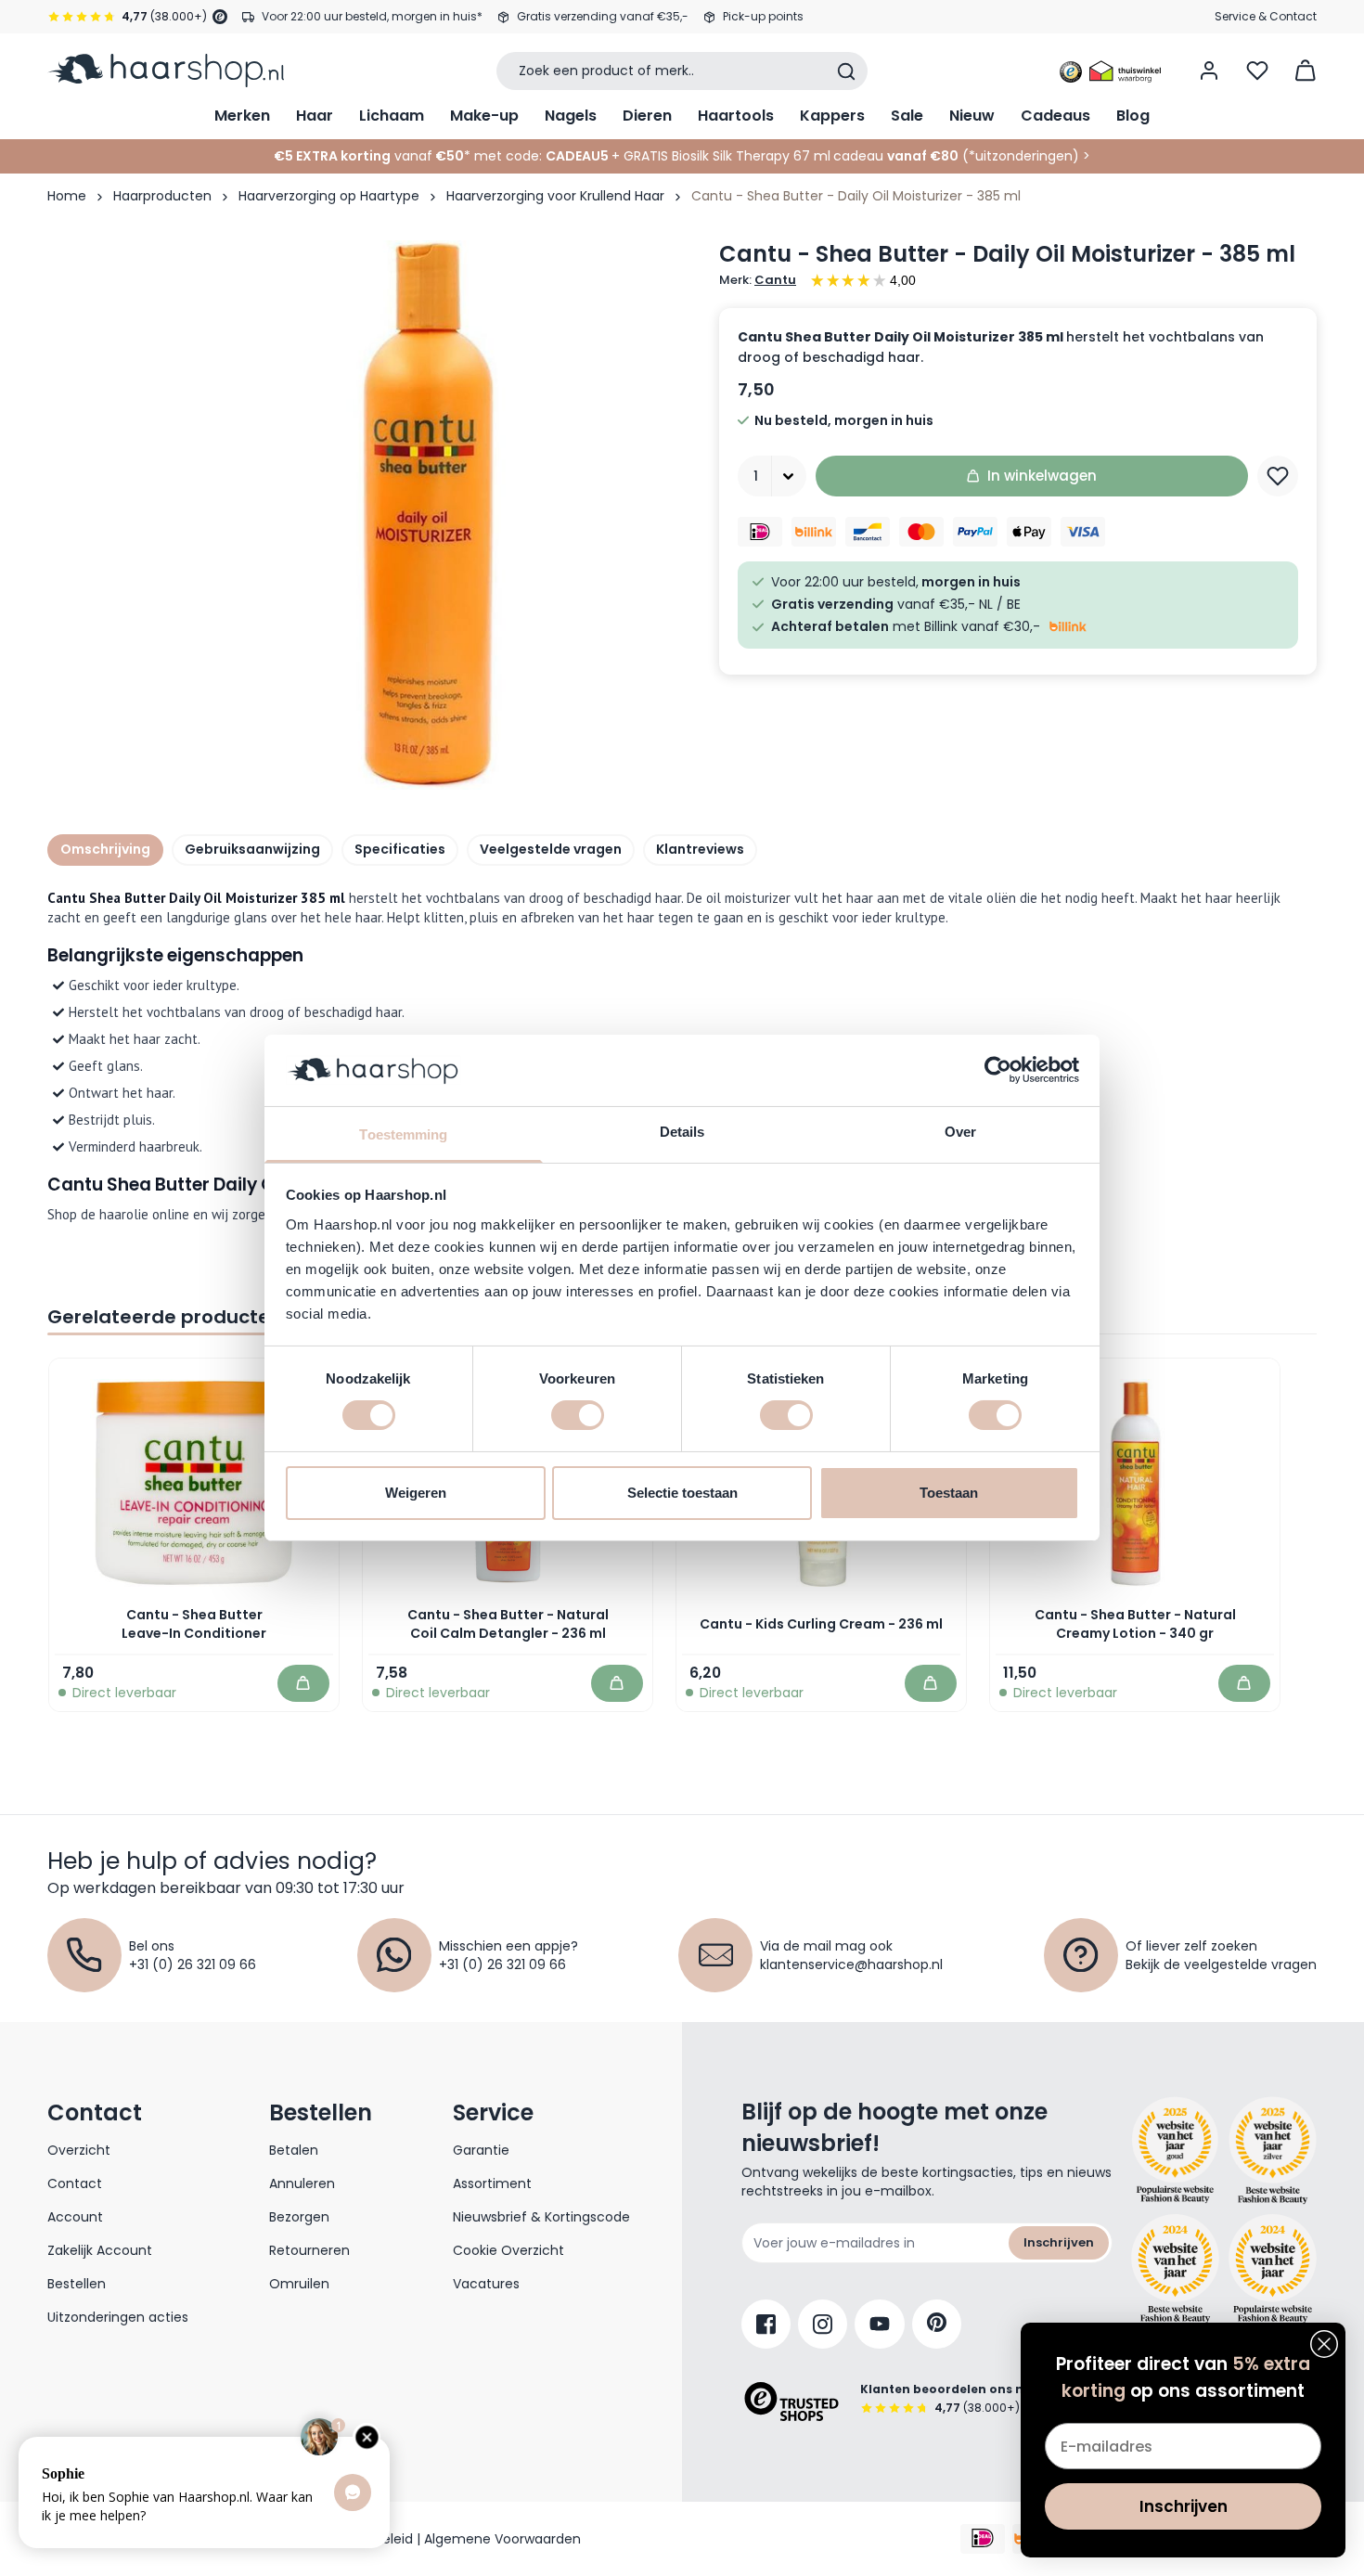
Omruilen (299, 2284)
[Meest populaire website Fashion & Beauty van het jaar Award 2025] (1273, 2151)
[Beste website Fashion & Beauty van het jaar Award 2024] (1175, 2269)
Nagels (571, 116)
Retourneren (309, 2250)
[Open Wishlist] (1257, 71)
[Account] (1209, 71)
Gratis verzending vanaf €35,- (603, 16)
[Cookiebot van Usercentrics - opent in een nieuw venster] (998, 1070)
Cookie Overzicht (508, 2250)
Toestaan (949, 1493)
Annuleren (302, 2183)
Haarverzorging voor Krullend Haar (555, 196)
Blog (1133, 116)
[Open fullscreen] (426, 515)
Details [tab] (682, 1132)
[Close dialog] (1324, 2344)
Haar (315, 116)
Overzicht (79, 2150)
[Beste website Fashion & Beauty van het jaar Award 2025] (1175, 2151)
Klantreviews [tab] (700, 849)
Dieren (647, 116)
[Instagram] (823, 2324)
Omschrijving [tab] (105, 849)
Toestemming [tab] (403, 1134)
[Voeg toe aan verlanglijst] (1278, 476)
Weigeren (416, 1493)
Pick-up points (763, 16)
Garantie (481, 2150)
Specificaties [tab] (400, 849)
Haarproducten (162, 196)
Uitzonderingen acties (118, 2317)
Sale (907, 116)
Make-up (484, 116)
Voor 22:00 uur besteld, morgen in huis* (372, 16)
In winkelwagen (1042, 476)
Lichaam (392, 116)
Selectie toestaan (682, 1493)
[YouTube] (880, 2324)
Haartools (736, 116)
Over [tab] (960, 1132)
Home (67, 196)
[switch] (578, 1415)
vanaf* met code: (408, 156)
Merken (242, 116)
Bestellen (77, 2284)
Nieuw (972, 116)
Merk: (758, 280)
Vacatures (486, 2284)
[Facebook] (766, 2324)
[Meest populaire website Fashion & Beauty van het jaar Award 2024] (1273, 2269)
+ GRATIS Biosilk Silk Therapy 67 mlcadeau (785, 156)
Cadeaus (1055, 116)
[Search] (846, 71)
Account (75, 2217)
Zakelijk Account (100, 2250)
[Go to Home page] (166, 71)
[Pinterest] (937, 2324)
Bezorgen (299, 2217)
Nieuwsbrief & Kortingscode (541, 2217)
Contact (75, 2183)
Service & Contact (1266, 16)
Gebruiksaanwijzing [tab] (252, 849)
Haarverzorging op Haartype (329, 196)
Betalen (294, 2150)
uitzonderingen (1024, 156)
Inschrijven (1059, 2242)
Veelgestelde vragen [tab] (551, 849)
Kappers (832, 116)
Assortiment (492, 2183)
